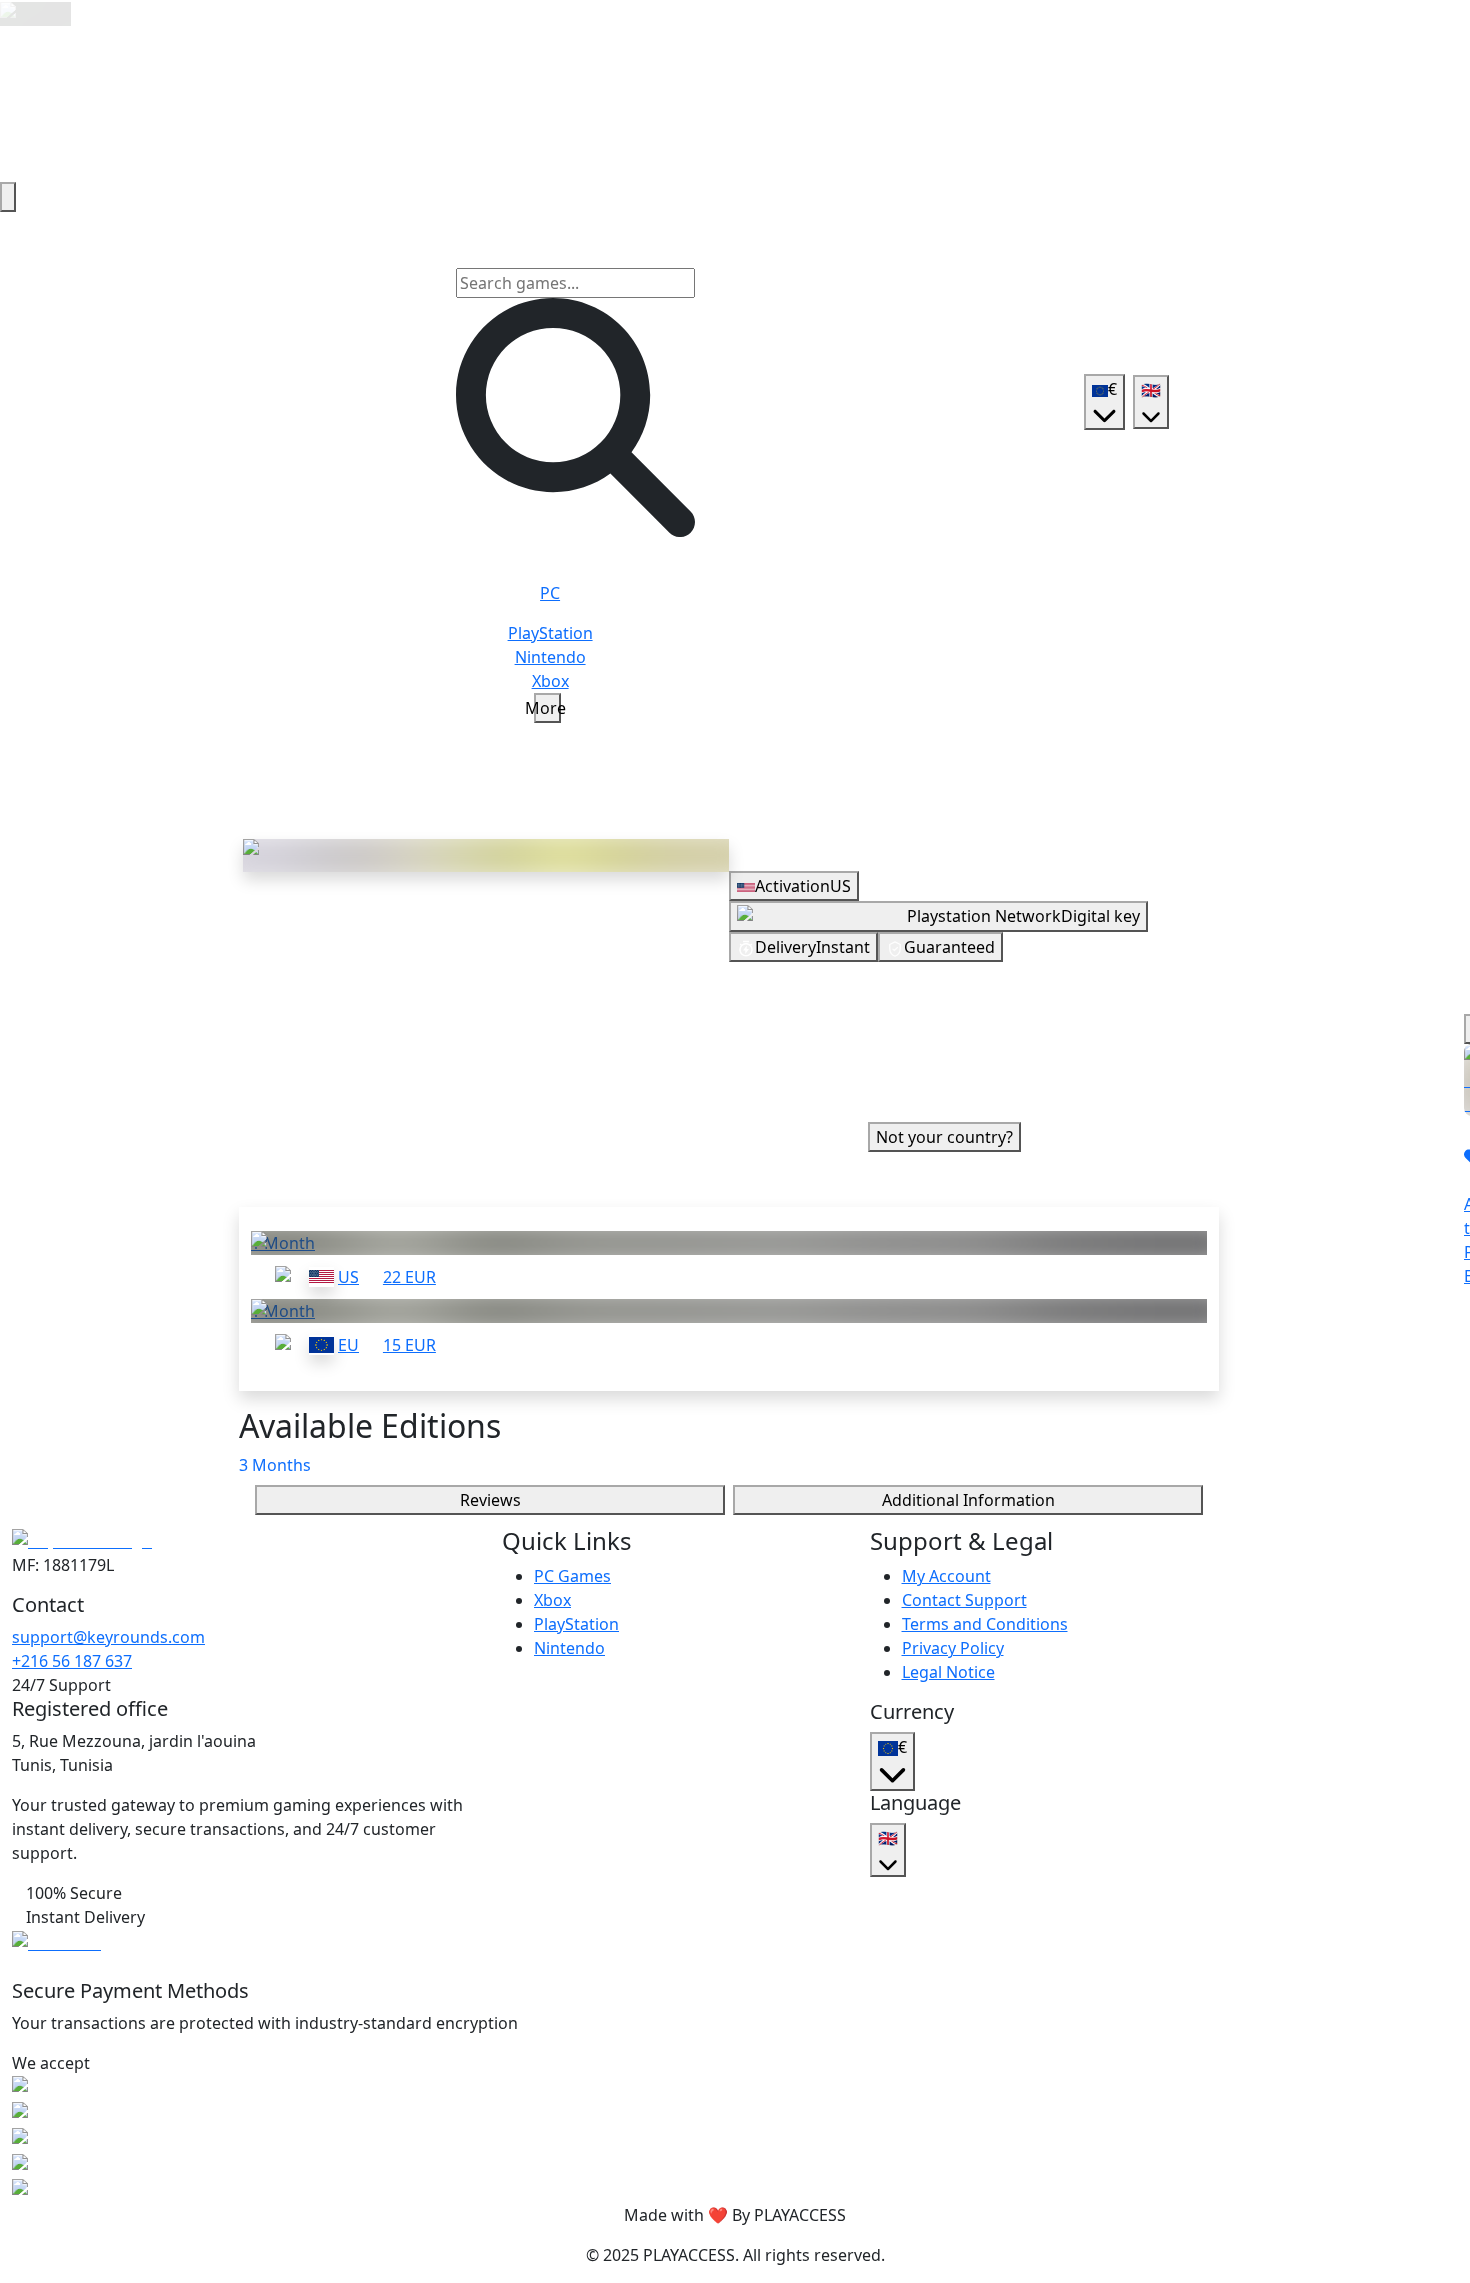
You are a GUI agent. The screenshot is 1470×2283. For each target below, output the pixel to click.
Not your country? (944, 1137)
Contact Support (964, 1600)
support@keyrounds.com (108, 1637)
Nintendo (569, 1648)
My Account (946, 1576)
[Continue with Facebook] (948, 1078)
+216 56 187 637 (72, 1661)
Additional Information (968, 1500)
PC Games (572, 1576)
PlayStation (576, 1624)
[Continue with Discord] (996, 1078)
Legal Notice (948, 1672)
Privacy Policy (953, 1648)
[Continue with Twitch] (1044, 1078)
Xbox (552, 1600)
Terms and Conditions (985, 1624)
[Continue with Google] (900, 1078)
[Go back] (8, 197)
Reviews (490, 1500)
